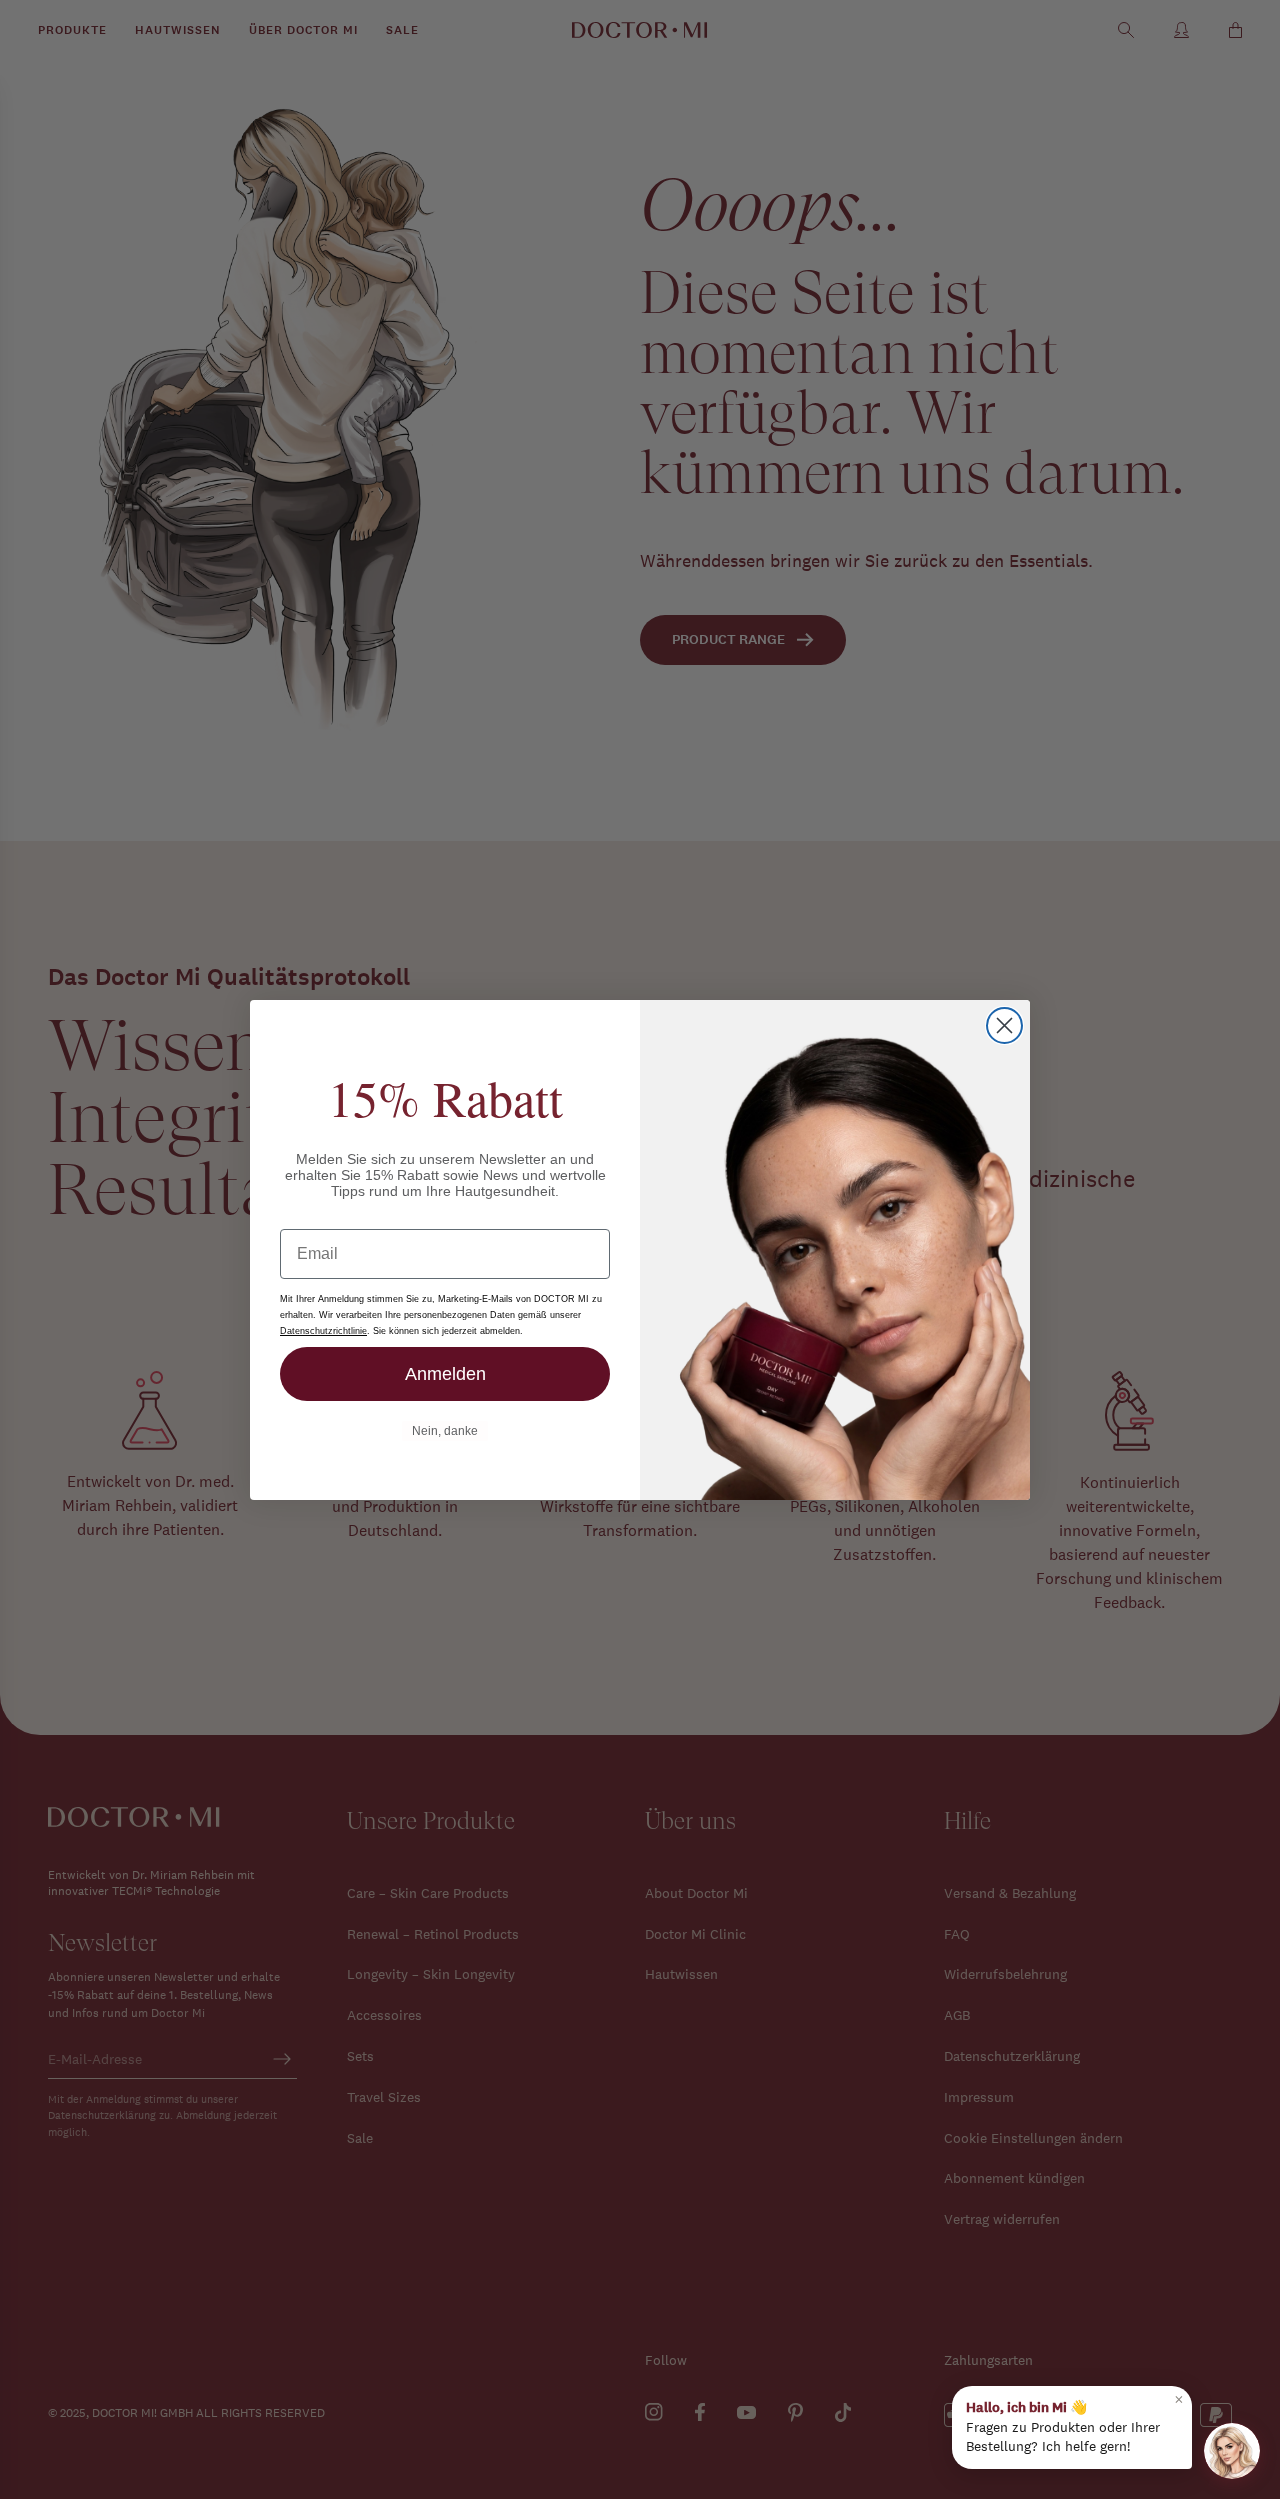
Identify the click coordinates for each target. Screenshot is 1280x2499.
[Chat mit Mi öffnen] (1232, 2451)
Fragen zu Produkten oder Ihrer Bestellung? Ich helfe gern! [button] (1075, 2422)
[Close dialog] (1004, 1025)
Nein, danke (445, 1431)
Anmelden (445, 1374)
